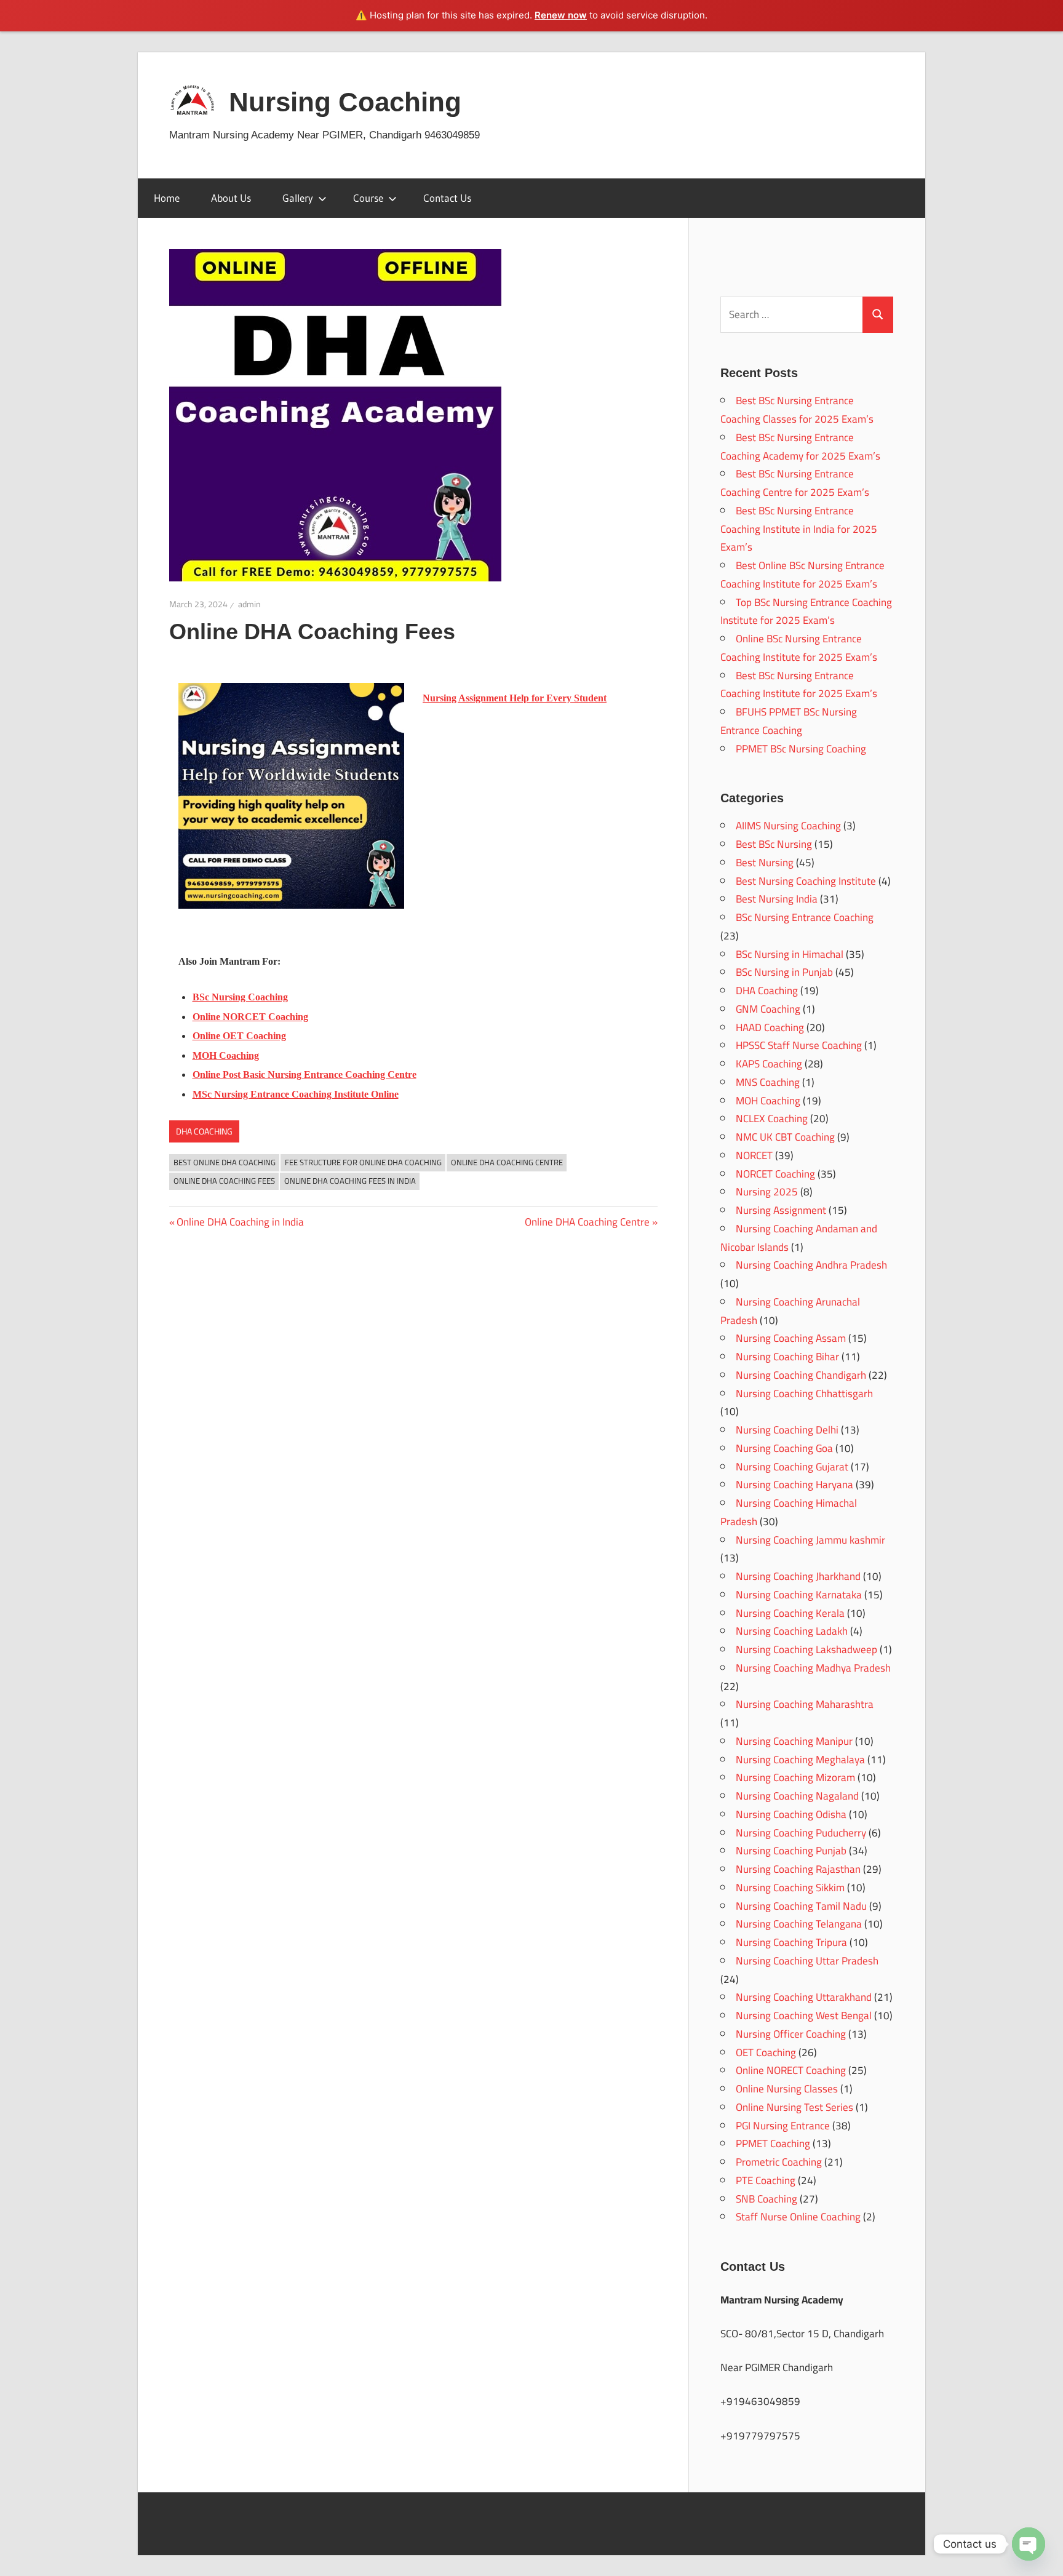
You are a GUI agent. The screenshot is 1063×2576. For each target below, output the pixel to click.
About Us (231, 198)
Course (368, 198)
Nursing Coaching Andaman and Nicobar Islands (799, 1238)
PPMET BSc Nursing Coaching (801, 749)
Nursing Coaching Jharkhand (798, 1576)
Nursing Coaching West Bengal (804, 2016)
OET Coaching (766, 2052)
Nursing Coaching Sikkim (790, 1888)
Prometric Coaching (779, 2162)
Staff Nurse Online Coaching (798, 2217)
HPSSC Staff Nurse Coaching (799, 1045)
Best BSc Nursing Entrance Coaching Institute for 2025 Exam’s (799, 685)
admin (249, 604)
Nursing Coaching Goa (784, 1448)
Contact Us (447, 198)
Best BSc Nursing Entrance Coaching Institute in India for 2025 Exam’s (799, 529)
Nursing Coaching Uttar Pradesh (807, 1961)
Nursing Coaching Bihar (787, 1357)
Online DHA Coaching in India (240, 1222)
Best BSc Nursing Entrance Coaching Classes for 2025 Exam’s (797, 410)
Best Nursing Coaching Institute (806, 881)
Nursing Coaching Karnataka (799, 1595)
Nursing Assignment (781, 1210)
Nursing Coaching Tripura (791, 1942)
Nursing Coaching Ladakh (792, 1631)
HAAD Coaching (770, 1027)
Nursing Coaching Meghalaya (800, 1760)
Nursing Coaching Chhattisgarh (804, 1394)
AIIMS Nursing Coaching (788, 826)
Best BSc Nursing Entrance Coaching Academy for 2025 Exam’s (800, 447)
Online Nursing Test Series (794, 2107)
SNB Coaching (766, 2199)
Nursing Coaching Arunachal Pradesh (790, 1311)
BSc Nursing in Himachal (790, 954)
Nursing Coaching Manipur (794, 1741)
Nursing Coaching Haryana (794, 1485)
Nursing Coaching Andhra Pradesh (811, 1265)
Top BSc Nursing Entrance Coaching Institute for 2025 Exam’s (806, 612)
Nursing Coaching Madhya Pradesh (813, 1668)
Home (167, 198)
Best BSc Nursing (774, 844)
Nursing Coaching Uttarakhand (804, 1997)
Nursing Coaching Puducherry (801, 1833)
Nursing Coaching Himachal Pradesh (789, 1512)
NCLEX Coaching (772, 1119)
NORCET (754, 1155)
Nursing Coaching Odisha (791, 1814)
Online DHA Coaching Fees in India (350, 1181)
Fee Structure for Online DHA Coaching (363, 1162)
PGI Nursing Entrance (783, 2126)
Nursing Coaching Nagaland (797, 1796)
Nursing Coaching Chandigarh (801, 1375)
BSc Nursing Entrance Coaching (805, 917)
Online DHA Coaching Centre (507, 1162)
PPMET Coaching (773, 2143)
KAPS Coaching (769, 1064)
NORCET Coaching (775, 1174)
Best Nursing (765, 863)
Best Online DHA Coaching (225, 1162)
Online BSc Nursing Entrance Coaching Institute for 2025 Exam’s (799, 648)
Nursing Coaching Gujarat (792, 1467)
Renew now (561, 15)
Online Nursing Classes (787, 2089)
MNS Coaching (768, 1082)
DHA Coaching (204, 1131)
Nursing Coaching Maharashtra (805, 1704)
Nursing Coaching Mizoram (795, 1777)
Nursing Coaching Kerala (790, 1613)
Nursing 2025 (767, 1192)
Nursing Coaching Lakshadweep (806, 1649)
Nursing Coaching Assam (791, 1338)
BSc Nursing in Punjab (784, 972)
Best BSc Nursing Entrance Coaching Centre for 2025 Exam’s (795, 483)
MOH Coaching (768, 1101)
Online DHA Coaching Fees (224, 1181)
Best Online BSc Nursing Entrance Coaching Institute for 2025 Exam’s (802, 575)
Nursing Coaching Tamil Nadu (801, 1906)
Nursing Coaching (345, 102)
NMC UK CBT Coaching (785, 1137)
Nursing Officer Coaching (791, 2034)
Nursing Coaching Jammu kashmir (810, 1540)
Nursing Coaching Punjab (791, 1851)
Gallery (298, 198)
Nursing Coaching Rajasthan (798, 1869)
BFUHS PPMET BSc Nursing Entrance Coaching (789, 721)
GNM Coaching (768, 1009)
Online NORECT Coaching (791, 2070)
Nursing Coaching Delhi (787, 1430)
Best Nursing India (777, 899)
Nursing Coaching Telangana (799, 1924)
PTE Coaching (766, 2180)
